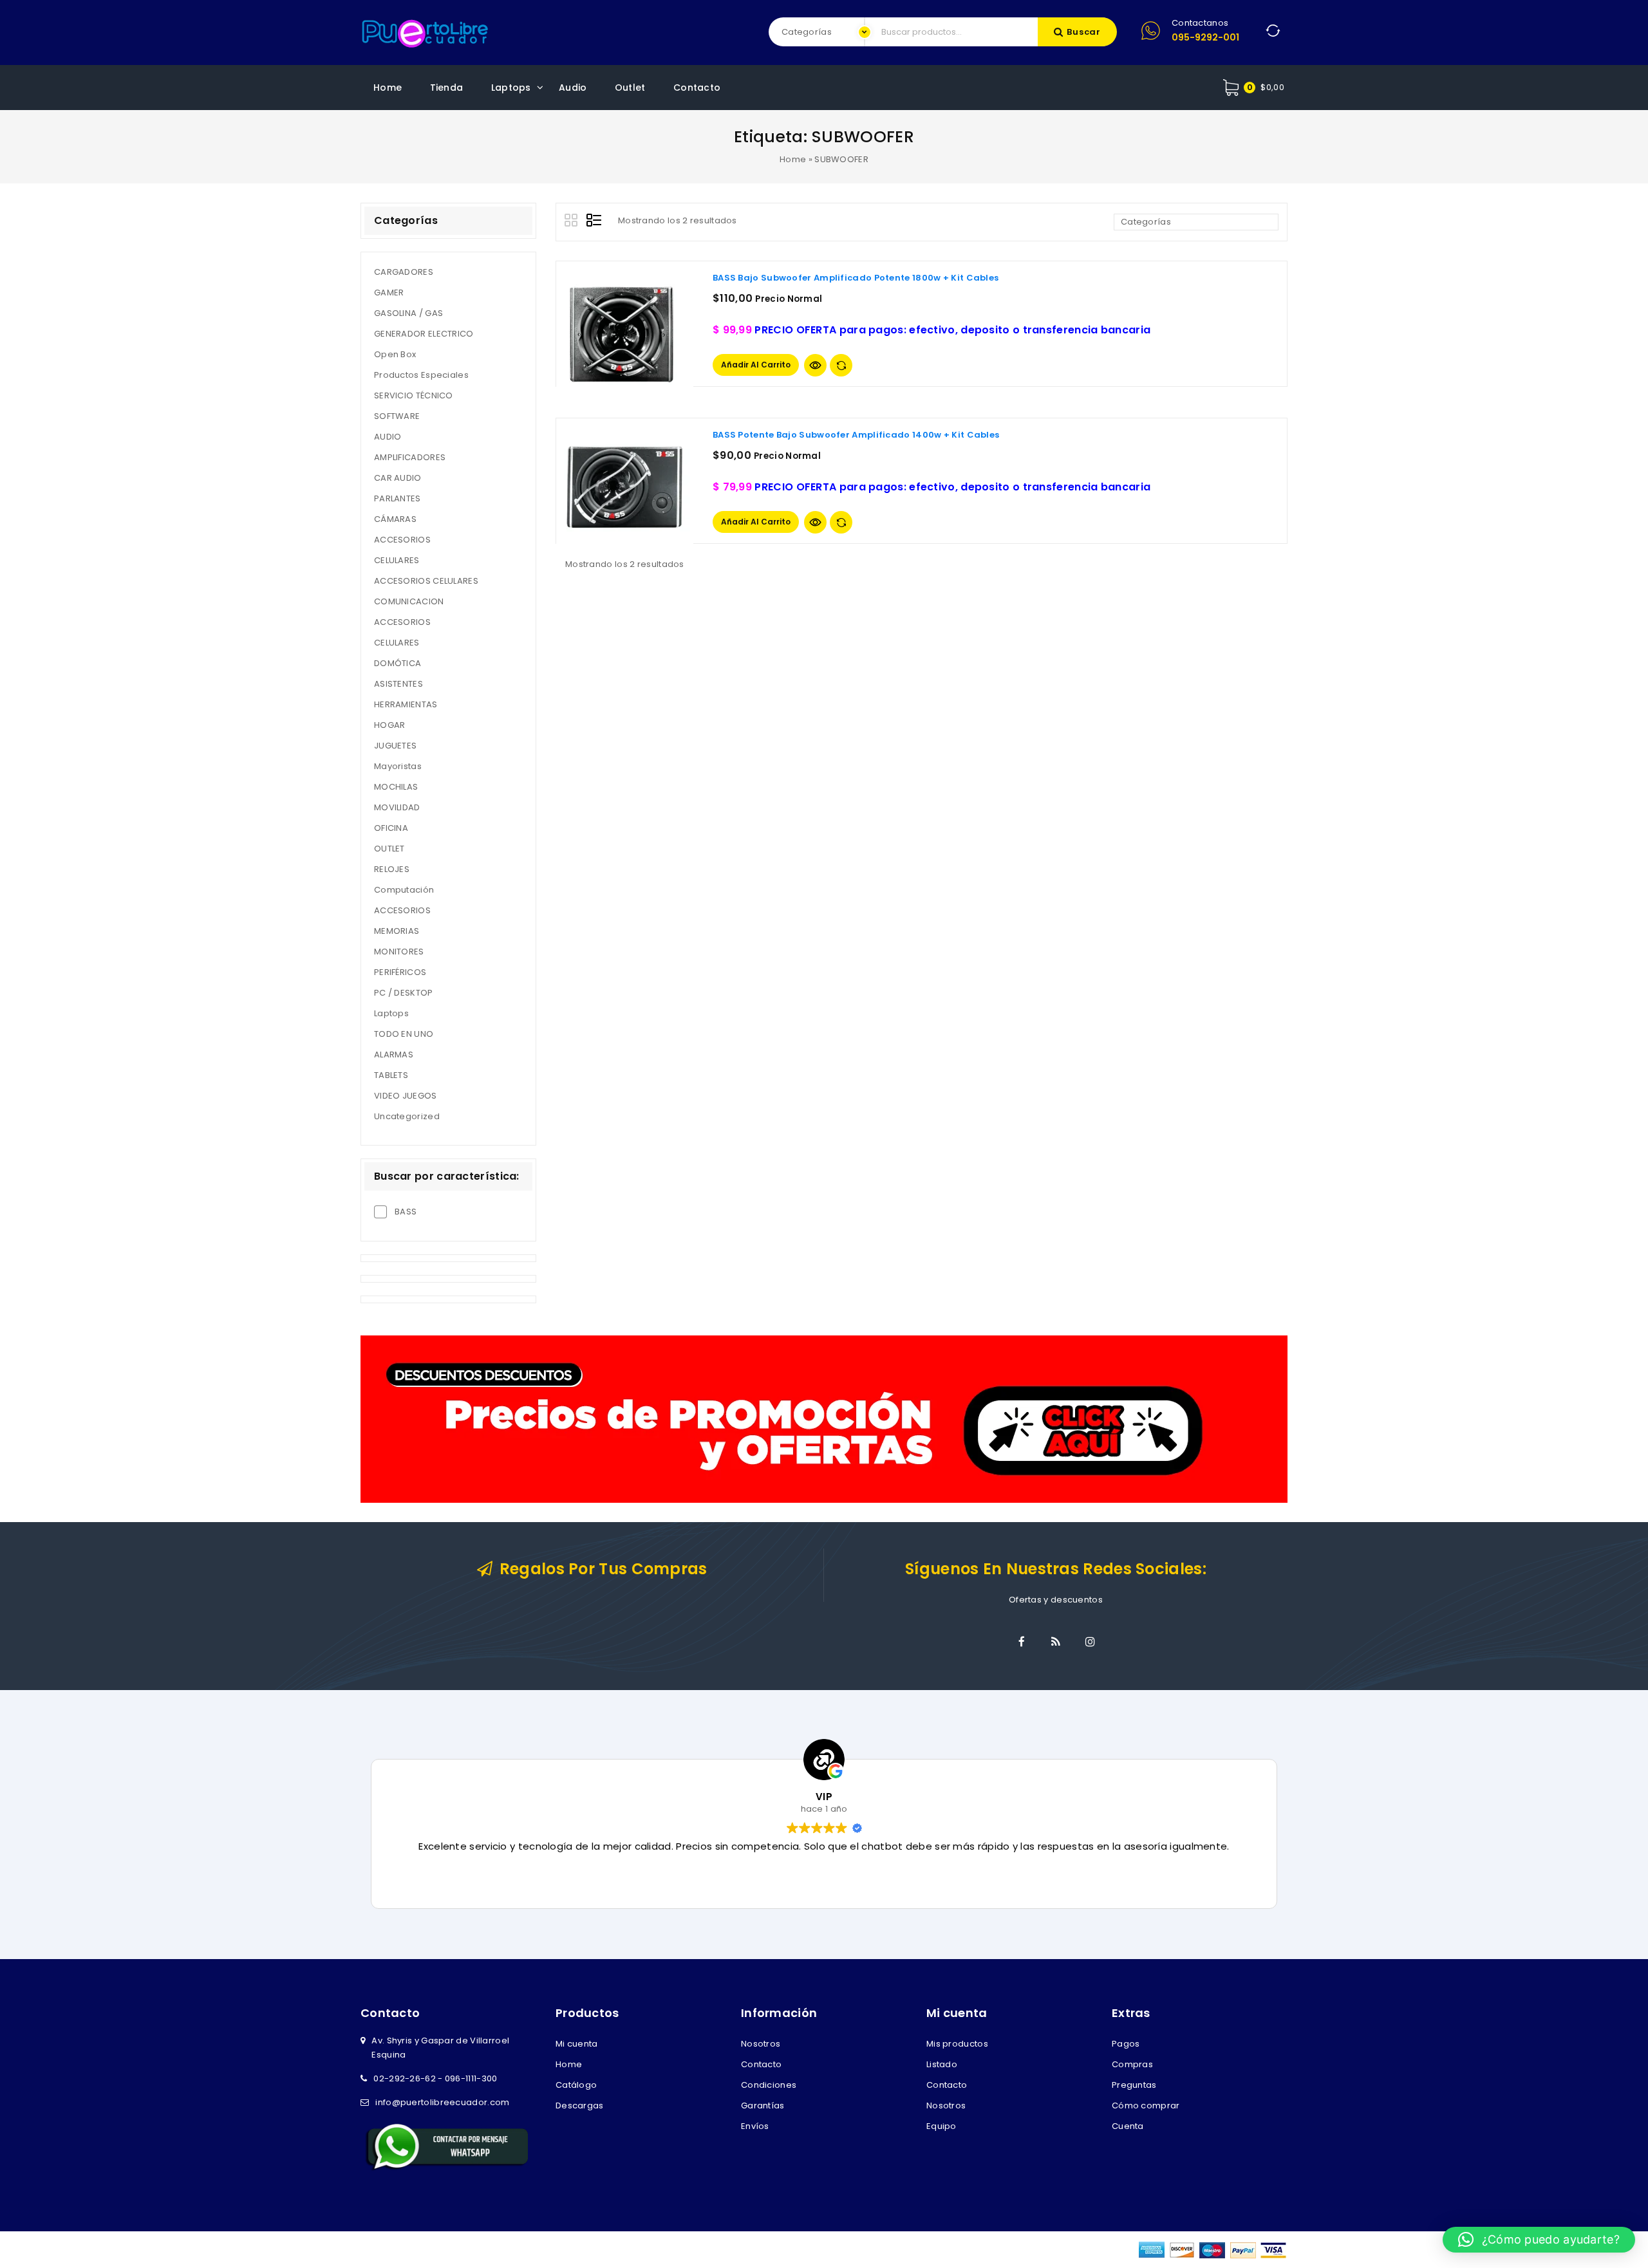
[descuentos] (824, 1419)
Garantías (763, 2105)
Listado (942, 2064)
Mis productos (957, 2044)
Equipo (941, 2126)
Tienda (447, 88)
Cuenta (1128, 2126)
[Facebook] (1022, 1642)
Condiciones (769, 2085)
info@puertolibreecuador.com (442, 2102)
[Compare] (841, 365)
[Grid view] (573, 222)
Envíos (755, 2126)
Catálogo (576, 2085)
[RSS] (1056, 1642)
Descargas (580, 2105)
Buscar (1084, 32)
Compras (1132, 2064)
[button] (1539, 2240)
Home (388, 88)
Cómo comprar (1146, 2105)
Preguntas (1134, 2085)
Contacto (697, 88)
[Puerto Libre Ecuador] (425, 32)
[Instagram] (1090, 1642)
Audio (573, 88)
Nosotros (761, 2044)
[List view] (595, 222)
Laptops (511, 88)
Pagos (1126, 2044)
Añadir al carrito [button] (756, 365)
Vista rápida (815, 365)
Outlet (630, 88)
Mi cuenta (577, 2044)
